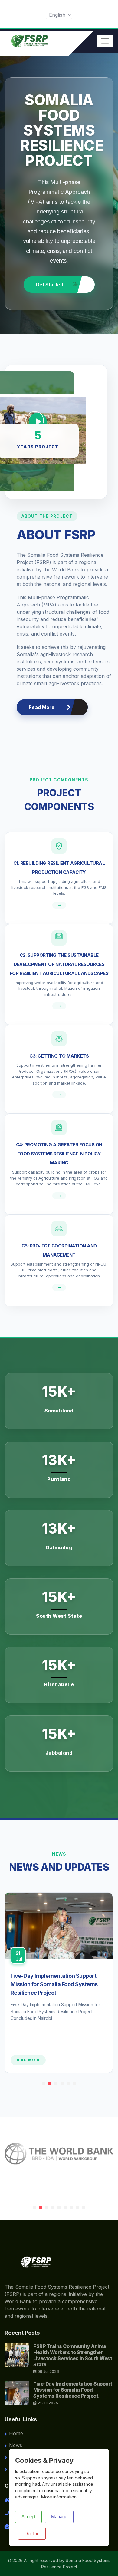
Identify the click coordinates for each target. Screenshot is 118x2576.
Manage (59, 2517)
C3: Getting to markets (59, 1056)
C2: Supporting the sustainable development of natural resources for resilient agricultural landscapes (59, 964)
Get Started (50, 285)
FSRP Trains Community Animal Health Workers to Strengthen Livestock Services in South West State (73, 2355)
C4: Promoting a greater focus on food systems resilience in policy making (59, 1154)
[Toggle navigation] (105, 41)
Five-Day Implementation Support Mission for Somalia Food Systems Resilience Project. (54, 1984)
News (16, 2445)
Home (16, 2433)
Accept (28, 2517)
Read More (42, 707)
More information (59, 2497)
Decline (32, 2533)
